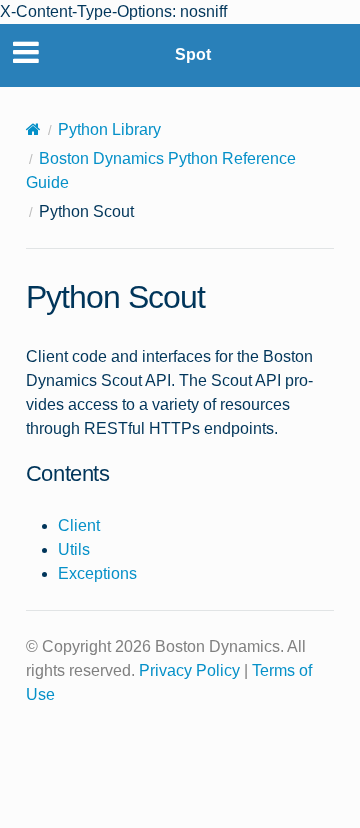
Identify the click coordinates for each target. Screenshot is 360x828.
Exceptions (97, 573)
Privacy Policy (189, 670)
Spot (193, 54)
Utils (74, 549)
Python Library (109, 129)
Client (79, 525)
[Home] (33, 129)
